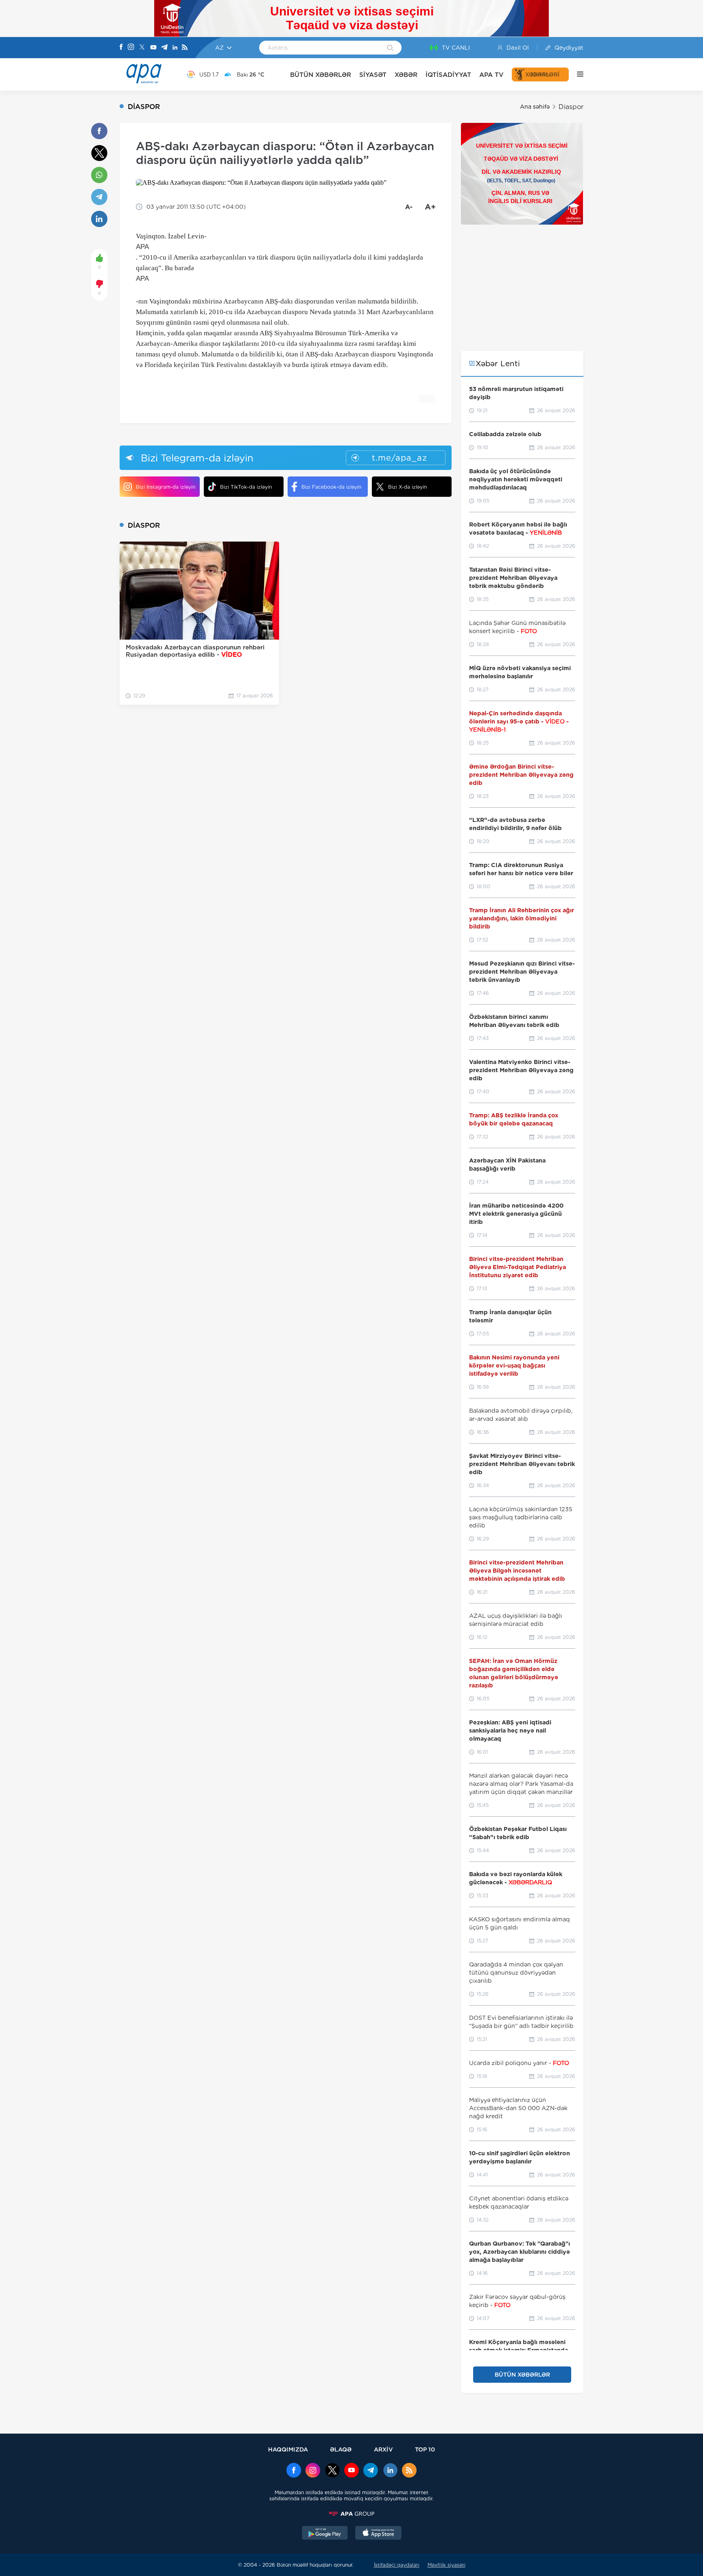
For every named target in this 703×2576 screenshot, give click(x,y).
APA (142, 247)
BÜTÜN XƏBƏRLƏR (321, 75)
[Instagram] (131, 48)
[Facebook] (121, 48)
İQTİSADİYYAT (448, 75)
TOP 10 (425, 2449)
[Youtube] (153, 48)
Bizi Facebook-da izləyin (331, 487)
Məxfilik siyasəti (446, 2565)
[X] (142, 48)
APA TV (491, 75)
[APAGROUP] (351, 2514)
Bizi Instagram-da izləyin (166, 487)
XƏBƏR (406, 75)
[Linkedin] (175, 48)
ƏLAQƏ (341, 2449)
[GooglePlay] (325, 2534)
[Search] (390, 48)
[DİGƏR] (576, 74)
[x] (332, 2471)
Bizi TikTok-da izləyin (246, 487)
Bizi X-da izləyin (407, 487)
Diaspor (571, 107)
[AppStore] (378, 2534)
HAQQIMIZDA (288, 2449)
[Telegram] (164, 48)
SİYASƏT (373, 75)
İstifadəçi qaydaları (397, 2565)
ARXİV (383, 2449)
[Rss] (185, 48)
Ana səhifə (535, 107)
